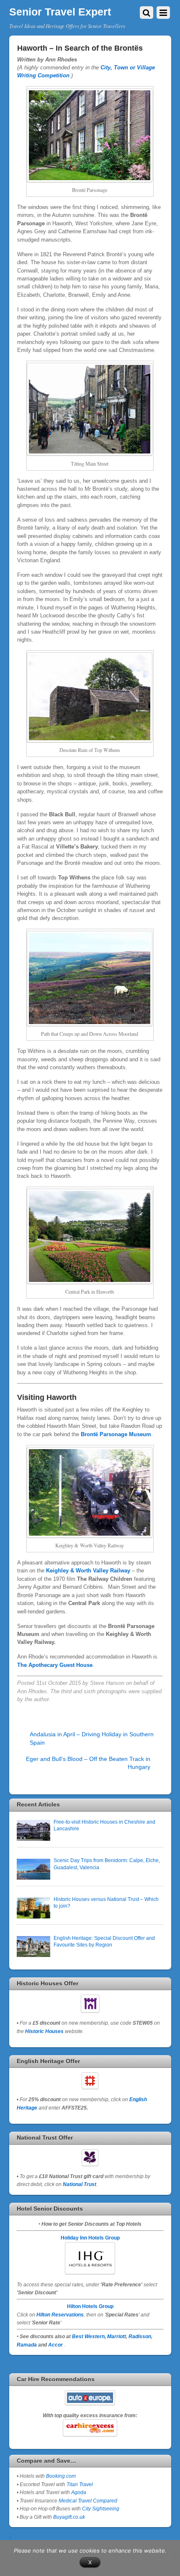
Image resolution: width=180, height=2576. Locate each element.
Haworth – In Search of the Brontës (80, 48)
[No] (170, 2558)
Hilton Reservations (60, 2315)
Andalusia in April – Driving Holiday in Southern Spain (92, 1738)
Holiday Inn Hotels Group (90, 2238)
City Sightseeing (101, 2508)
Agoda (78, 2492)
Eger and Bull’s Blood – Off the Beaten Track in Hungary (88, 1763)
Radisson (140, 2336)
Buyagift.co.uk (69, 2517)
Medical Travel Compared (88, 2501)
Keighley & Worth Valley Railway (88, 1571)
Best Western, (89, 2336)
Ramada (27, 2345)
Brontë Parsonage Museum (116, 1434)
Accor (55, 2345)
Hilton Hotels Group (90, 2306)
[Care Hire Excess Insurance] (90, 2428)
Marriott (117, 2336)
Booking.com (61, 2476)
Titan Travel (80, 2484)
